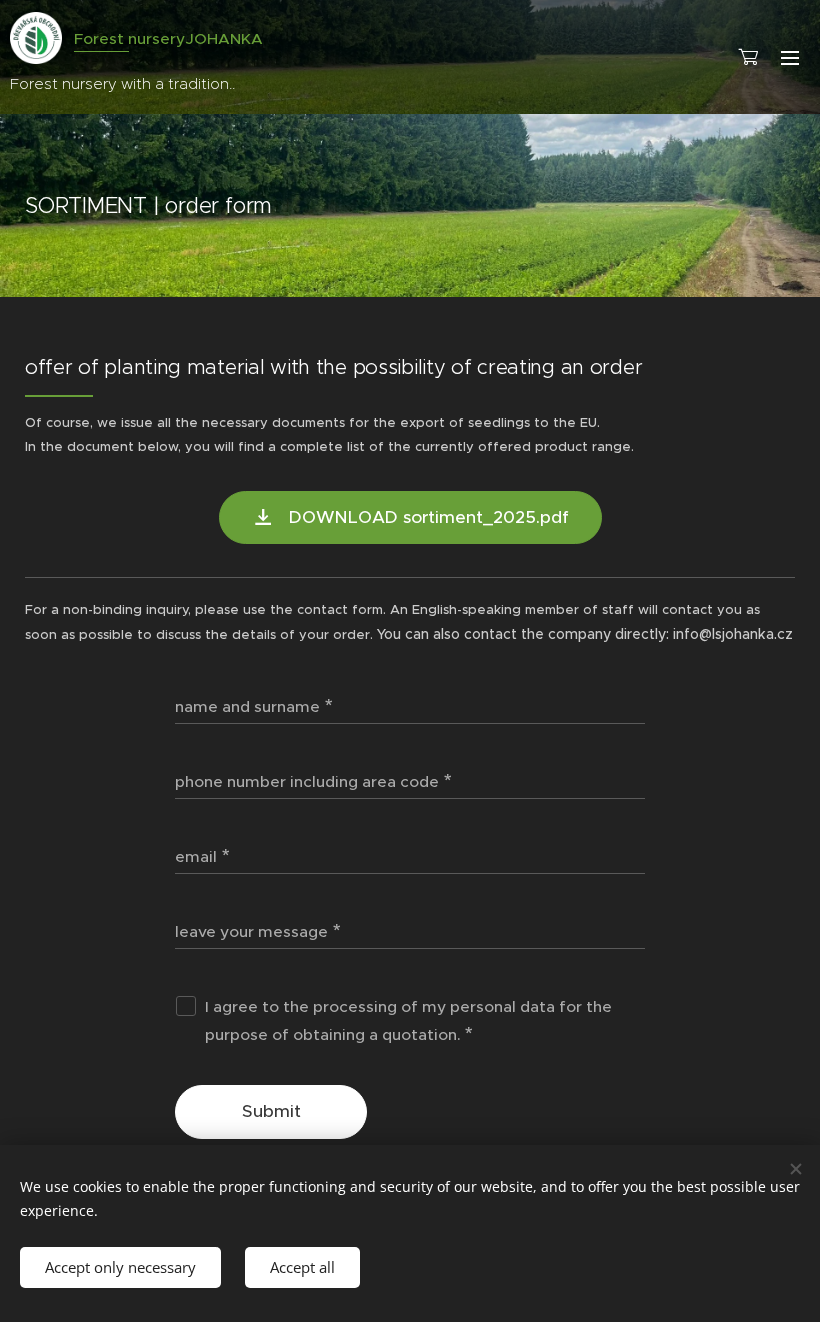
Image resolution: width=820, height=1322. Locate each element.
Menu (790, 57)
